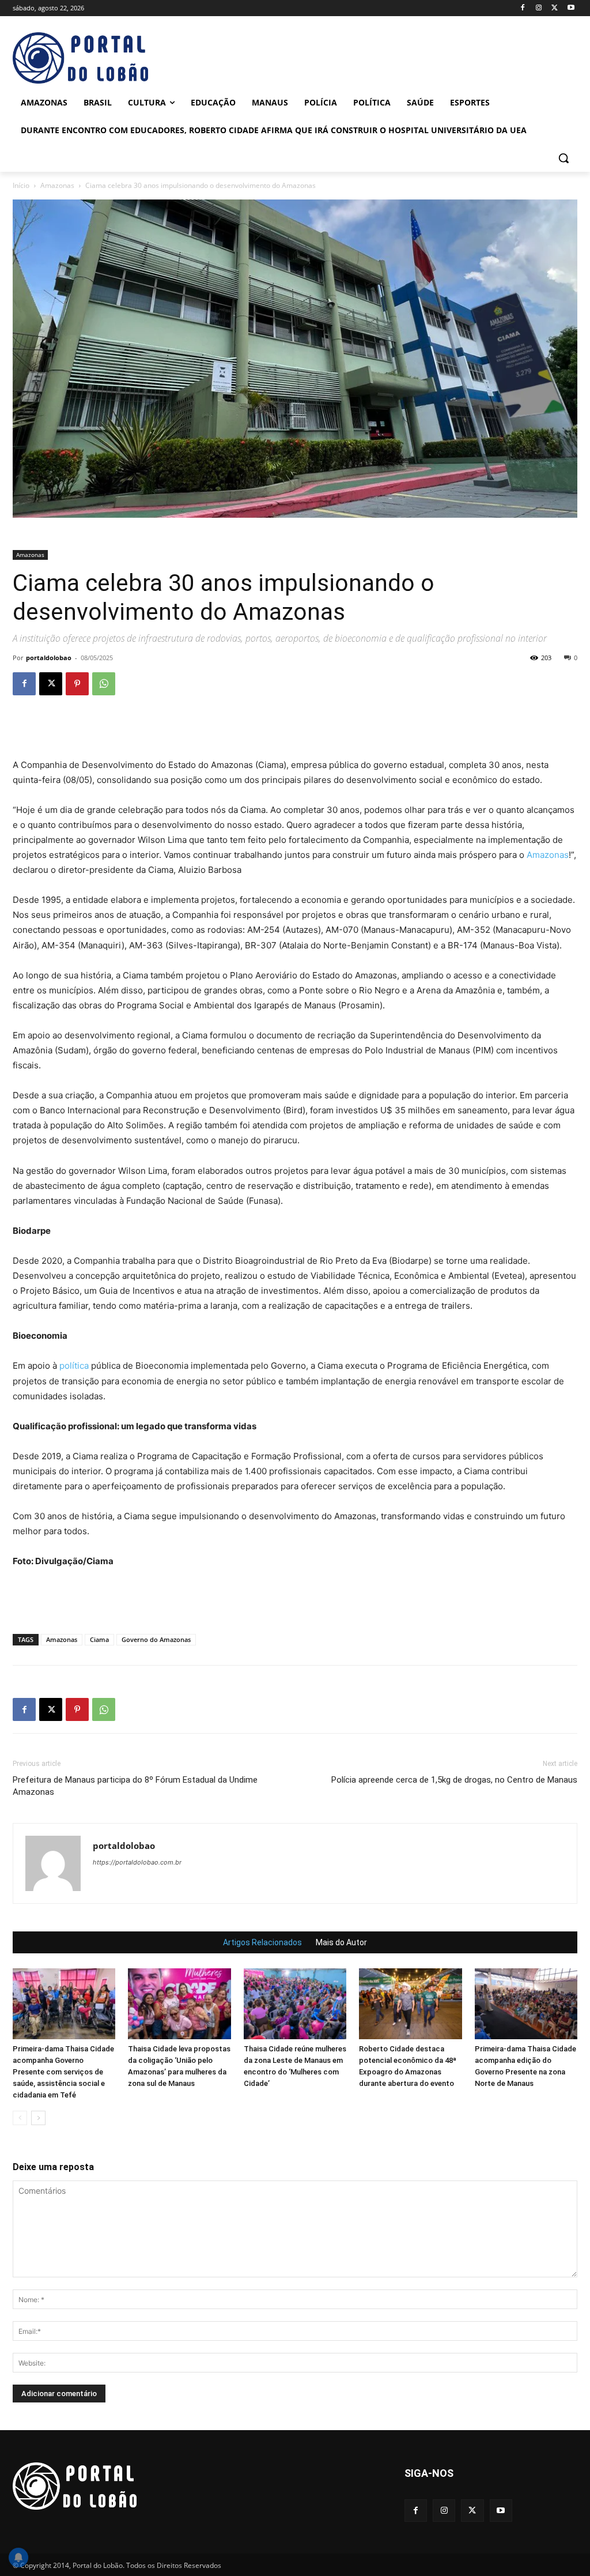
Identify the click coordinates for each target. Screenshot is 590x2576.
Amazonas (57, 185)
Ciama (99, 1639)
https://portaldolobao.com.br (137, 1862)
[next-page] (38, 2118)
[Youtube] (571, 8)
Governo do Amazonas (156, 1639)
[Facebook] (523, 8)
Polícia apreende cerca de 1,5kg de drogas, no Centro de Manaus (454, 1780)
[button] (563, 158)
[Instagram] (539, 8)
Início (21, 185)
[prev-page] (20, 2118)
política (74, 1366)
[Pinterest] (77, 684)
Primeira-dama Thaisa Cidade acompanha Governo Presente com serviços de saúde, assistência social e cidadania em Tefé (63, 2072)
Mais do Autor (341, 1942)
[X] (555, 8)
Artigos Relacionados (262, 1942)
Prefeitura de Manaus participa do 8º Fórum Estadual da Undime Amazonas (135, 1786)
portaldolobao (49, 658)
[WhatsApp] (104, 684)
